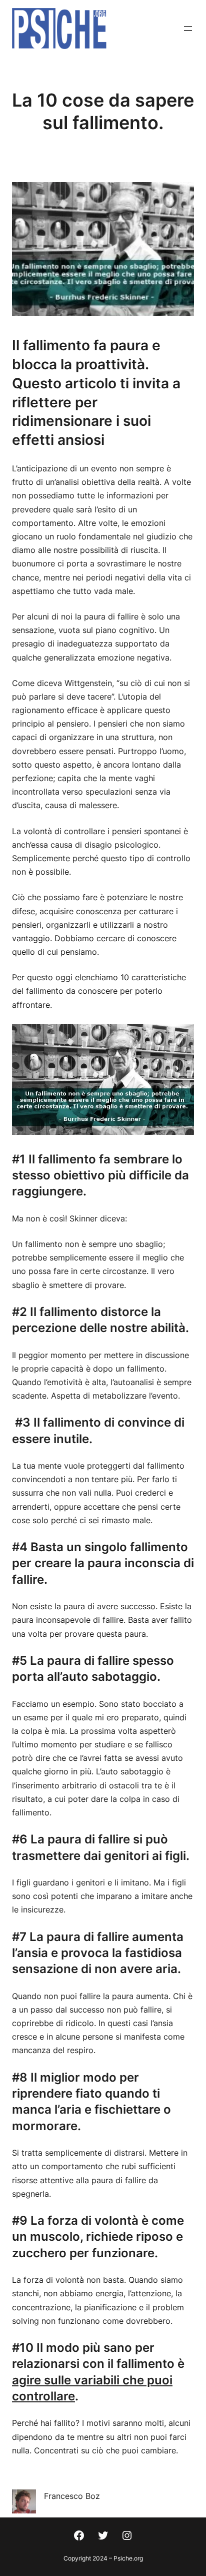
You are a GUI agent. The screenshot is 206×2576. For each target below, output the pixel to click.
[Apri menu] (188, 29)
